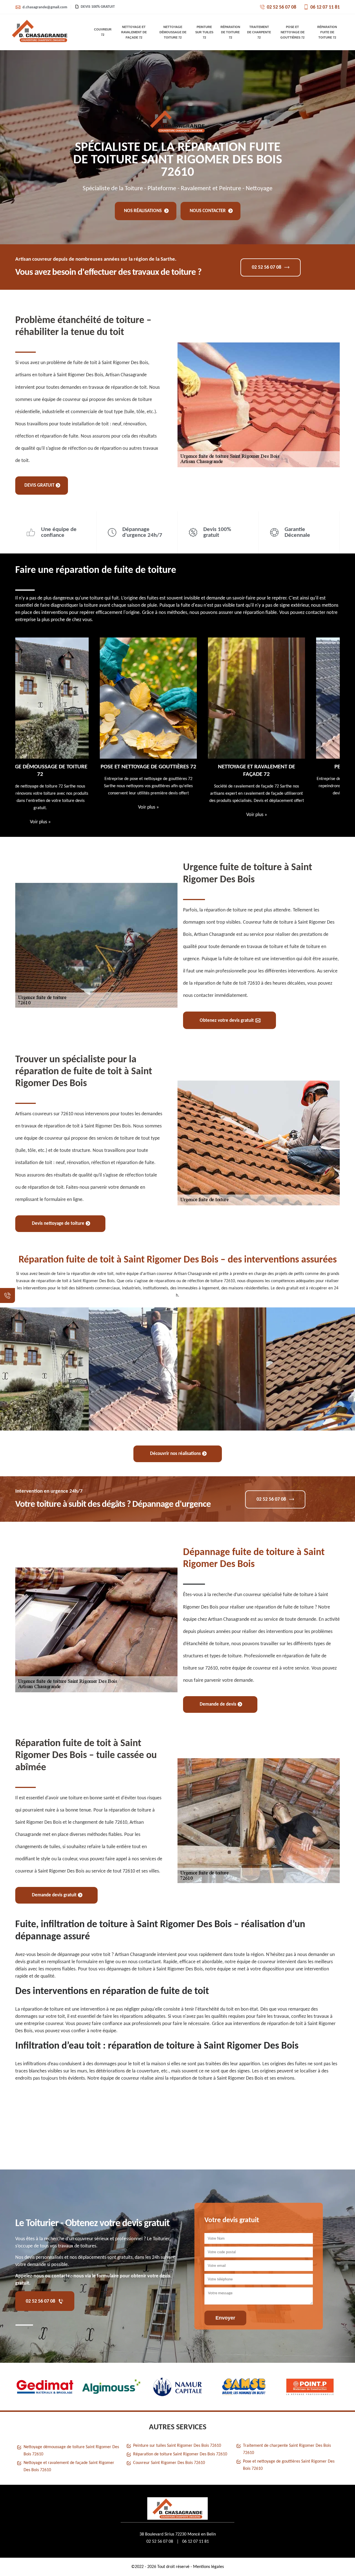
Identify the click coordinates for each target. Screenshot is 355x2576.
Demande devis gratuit (54, 1895)
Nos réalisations (143, 211)
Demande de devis (218, 1704)
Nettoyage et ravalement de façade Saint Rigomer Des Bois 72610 (69, 2466)
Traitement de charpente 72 (259, 32)
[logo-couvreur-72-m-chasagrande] (40, 32)
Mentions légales (208, 2567)
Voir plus (69, 807)
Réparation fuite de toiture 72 (327, 32)
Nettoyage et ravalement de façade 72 (134, 32)
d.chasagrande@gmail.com (45, 7)
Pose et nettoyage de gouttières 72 (292, 32)
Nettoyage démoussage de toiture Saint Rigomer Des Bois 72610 (71, 2451)
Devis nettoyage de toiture (58, 1224)
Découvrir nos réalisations (175, 1454)
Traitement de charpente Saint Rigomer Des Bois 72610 (287, 2449)
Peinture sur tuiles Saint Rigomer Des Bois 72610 (177, 2446)
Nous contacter (208, 211)
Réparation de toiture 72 (230, 32)
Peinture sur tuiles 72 (204, 32)
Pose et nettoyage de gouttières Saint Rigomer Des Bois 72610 (289, 2465)
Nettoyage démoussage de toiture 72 (173, 32)
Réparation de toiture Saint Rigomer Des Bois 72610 (180, 2454)
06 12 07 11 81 (325, 7)
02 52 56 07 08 (282, 7)
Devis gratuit (39, 485)
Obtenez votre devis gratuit (227, 1021)
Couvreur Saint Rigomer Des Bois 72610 (169, 2463)
